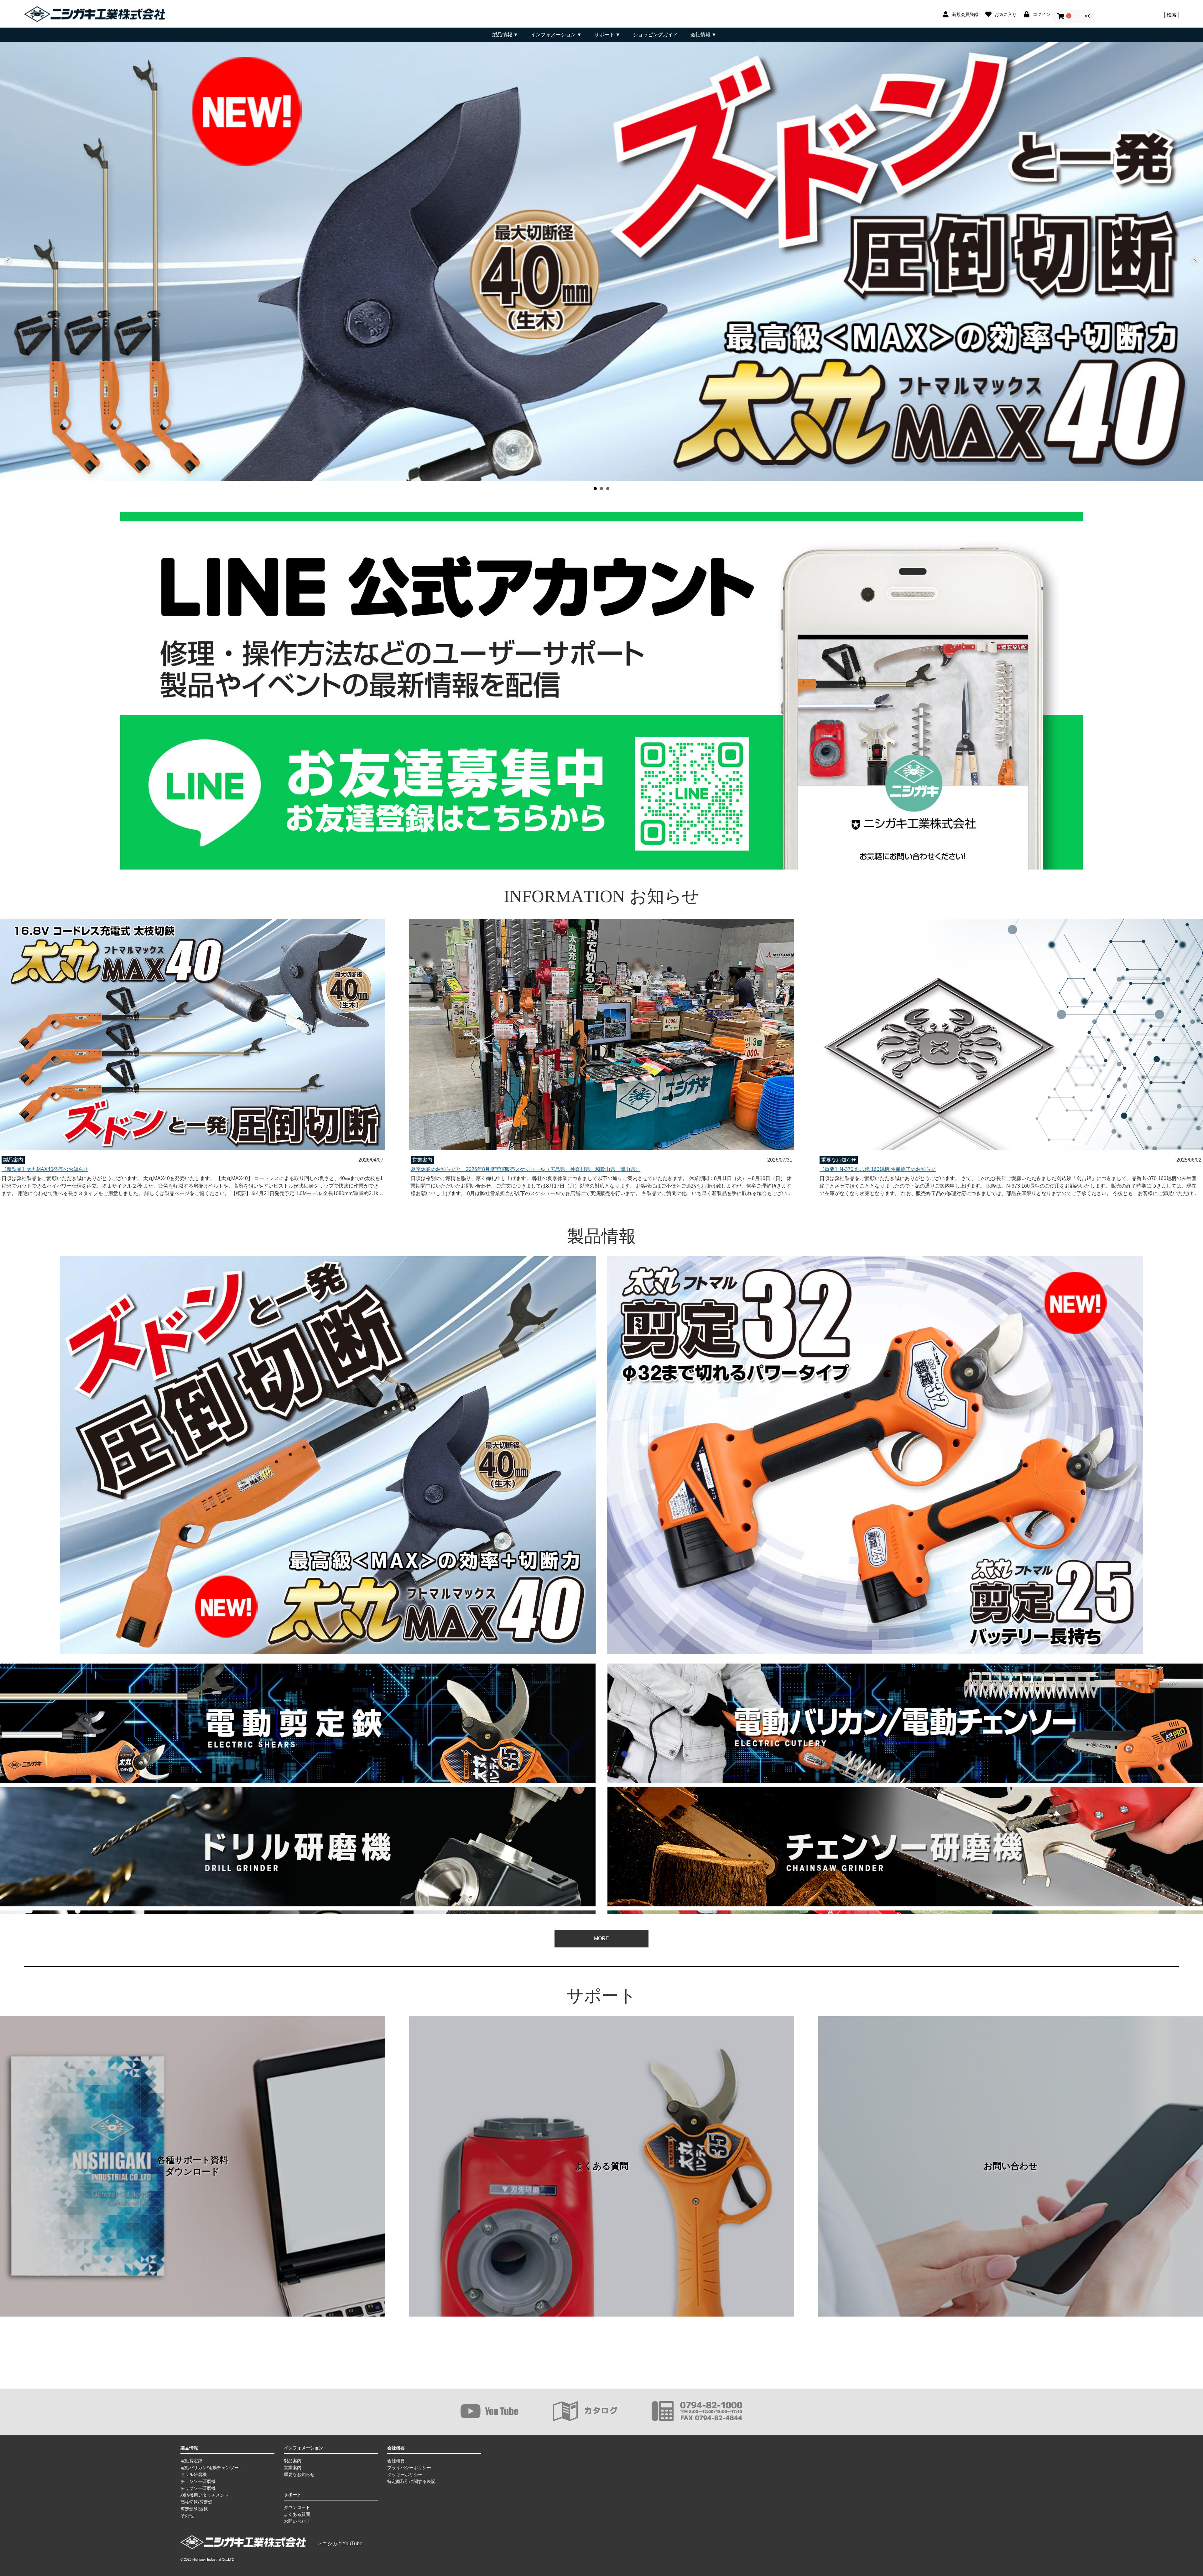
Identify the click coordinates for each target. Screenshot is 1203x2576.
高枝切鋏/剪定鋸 (196, 2502)
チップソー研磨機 (198, 2488)
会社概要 (396, 2461)
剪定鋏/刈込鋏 (194, 2509)
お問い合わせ (1011, 2166)
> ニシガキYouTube (340, 2544)
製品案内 (293, 2461)
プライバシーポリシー (409, 2468)
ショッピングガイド (655, 35)
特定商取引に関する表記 (411, 2481)
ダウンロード (297, 2507)
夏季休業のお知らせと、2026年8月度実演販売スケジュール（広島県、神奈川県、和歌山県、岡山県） (526, 1169)
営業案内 (293, 2468)
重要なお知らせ (299, 2474)
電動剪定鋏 (191, 2461)
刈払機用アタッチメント (205, 2495)
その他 (187, 2516)
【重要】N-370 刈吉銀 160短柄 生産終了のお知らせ (878, 1169)
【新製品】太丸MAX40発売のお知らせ (45, 1169)
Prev (8, 261)
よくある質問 (601, 2166)
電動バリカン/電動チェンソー (210, 2468)
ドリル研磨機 (194, 2474)
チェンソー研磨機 (198, 2481)
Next (1195, 261)
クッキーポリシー (405, 2474)
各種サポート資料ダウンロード (193, 2166)
